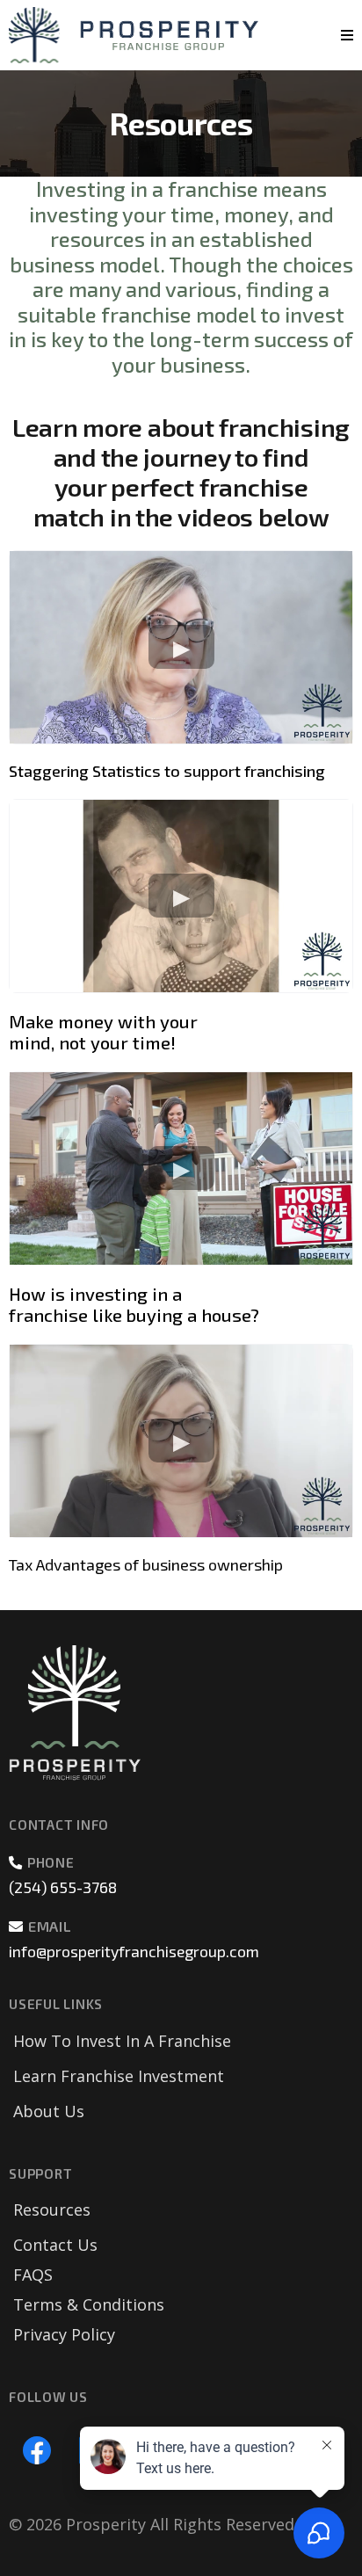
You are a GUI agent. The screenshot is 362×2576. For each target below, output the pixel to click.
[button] (344, 35)
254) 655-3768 (65, 1887)
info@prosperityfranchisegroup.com (134, 1951)
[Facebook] (37, 2450)
